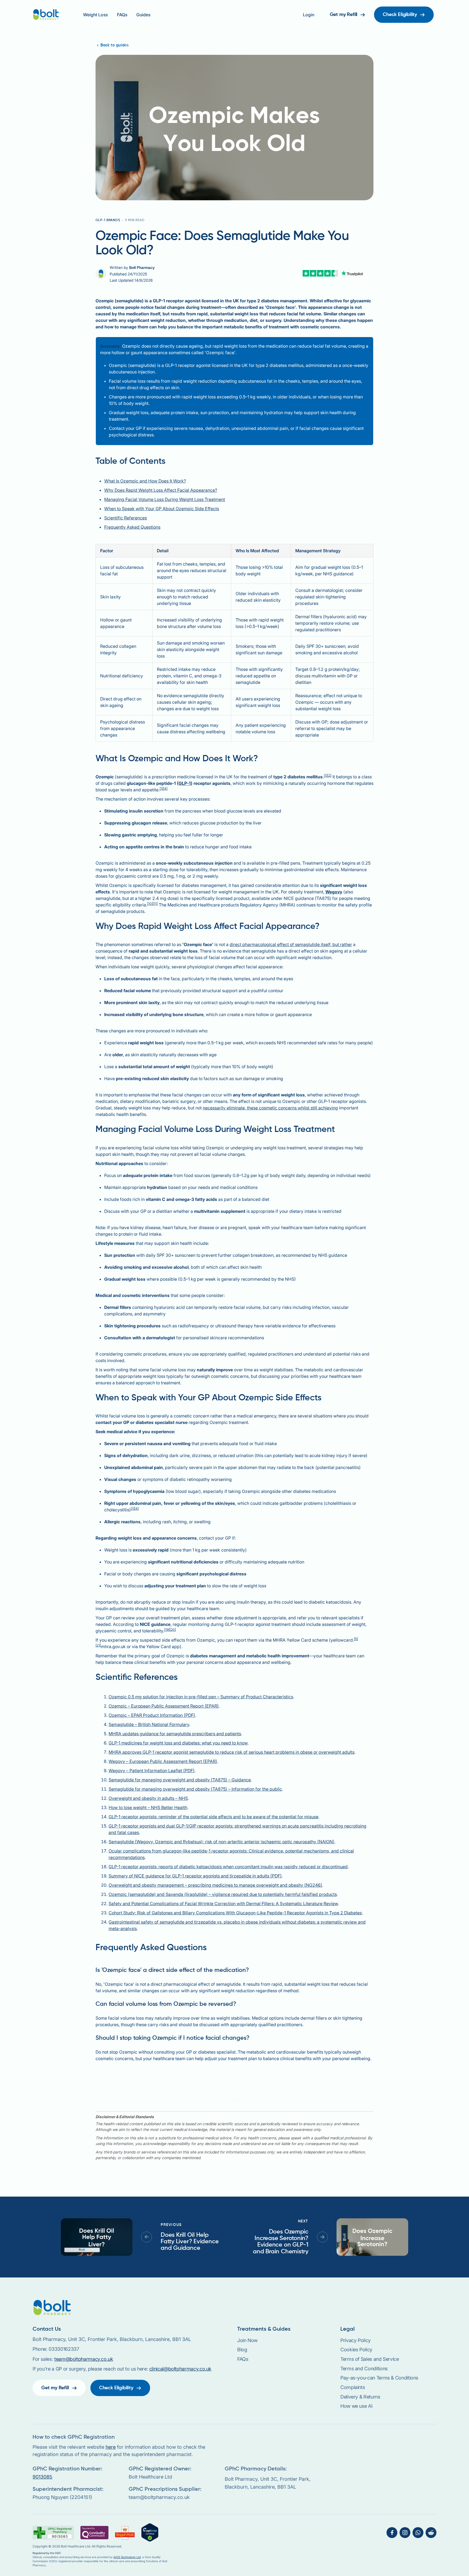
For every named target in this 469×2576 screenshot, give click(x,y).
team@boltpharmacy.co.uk (84, 2359)
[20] (173, 1630)
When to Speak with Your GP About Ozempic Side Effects (162, 509)
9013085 (42, 2477)
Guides (143, 15)
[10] (150, 904)
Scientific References (126, 518)
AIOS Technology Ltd (127, 2557)
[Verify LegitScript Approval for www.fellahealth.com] (150, 2532)
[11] (155, 904)
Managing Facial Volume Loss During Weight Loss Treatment (165, 499)
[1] (326, 775)
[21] (98, 1645)
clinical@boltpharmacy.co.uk (180, 2369)
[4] (165, 789)
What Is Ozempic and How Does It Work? (145, 481)
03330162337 (64, 2349)
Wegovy (334, 892)
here (111, 2447)
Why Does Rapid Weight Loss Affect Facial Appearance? (161, 490)
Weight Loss (95, 15)
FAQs (122, 15)
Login (309, 15)
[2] (329, 775)
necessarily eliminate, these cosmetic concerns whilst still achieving (270, 1108)
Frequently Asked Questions (132, 527)
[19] (167, 1630)
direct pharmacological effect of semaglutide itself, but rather (291, 944)
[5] (356, 1639)
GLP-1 (185, 783)
